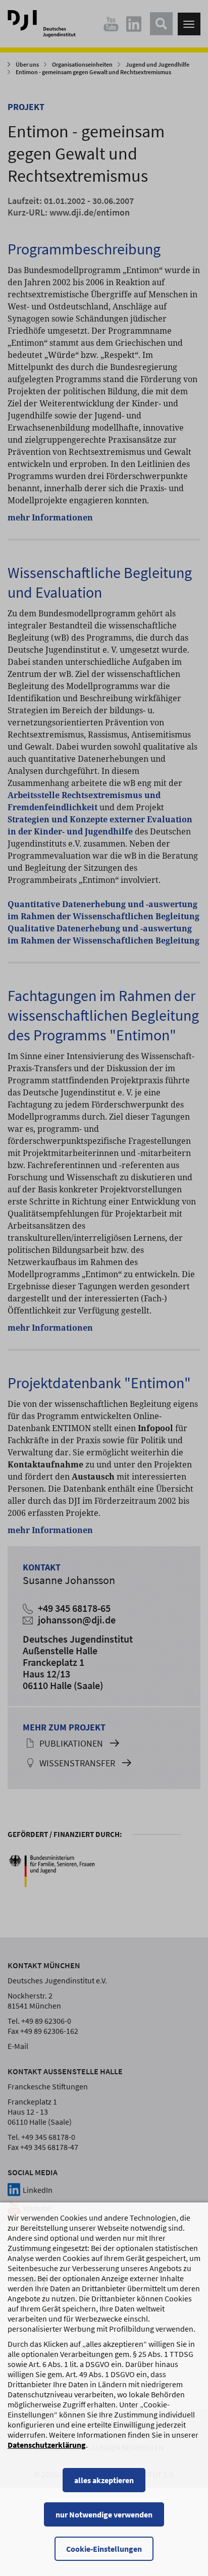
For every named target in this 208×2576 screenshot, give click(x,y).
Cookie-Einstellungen (104, 2549)
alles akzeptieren (104, 2480)
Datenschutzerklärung (47, 2445)
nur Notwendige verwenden (104, 2514)
